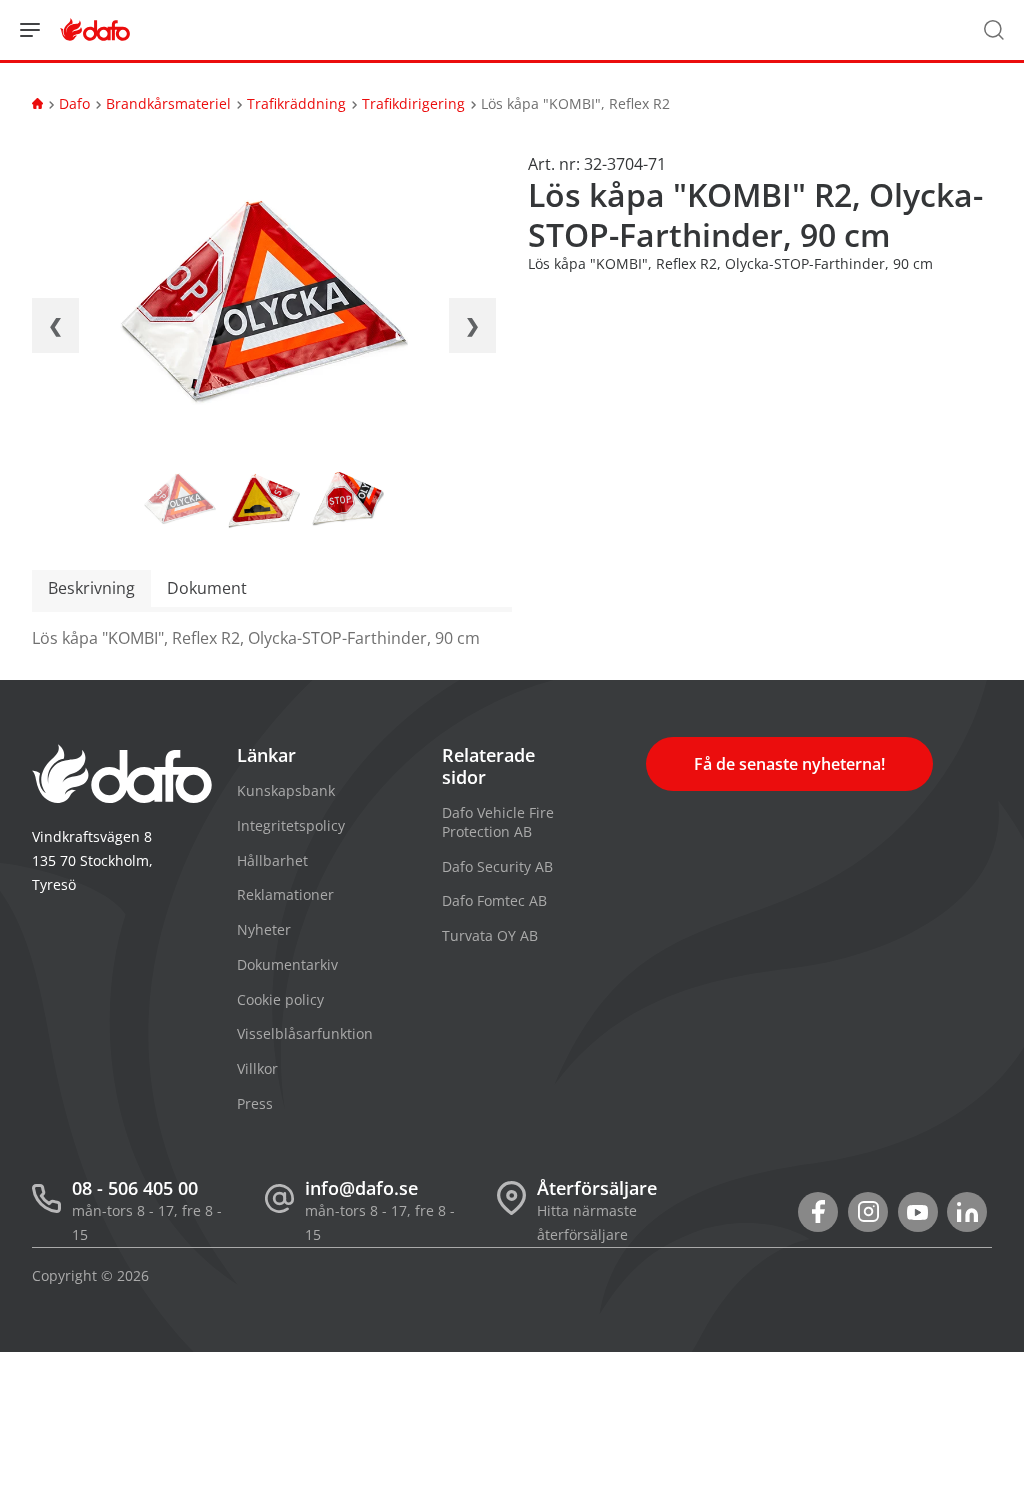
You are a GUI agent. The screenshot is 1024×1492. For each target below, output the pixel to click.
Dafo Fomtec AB (494, 900)
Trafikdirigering (413, 103)
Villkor (257, 1068)
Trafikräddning (296, 103)
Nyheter (264, 929)
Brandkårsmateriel (168, 103)
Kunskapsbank (286, 790)
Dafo (74, 103)
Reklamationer (285, 894)
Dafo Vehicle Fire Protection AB (498, 822)
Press (255, 1103)
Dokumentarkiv (287, 964)
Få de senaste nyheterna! (789, 764)
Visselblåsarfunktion (305, 1033)
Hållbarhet (272, 860)
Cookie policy (280, 999)
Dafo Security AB (497, 866)
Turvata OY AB (490, 935)
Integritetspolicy (291, 825)
